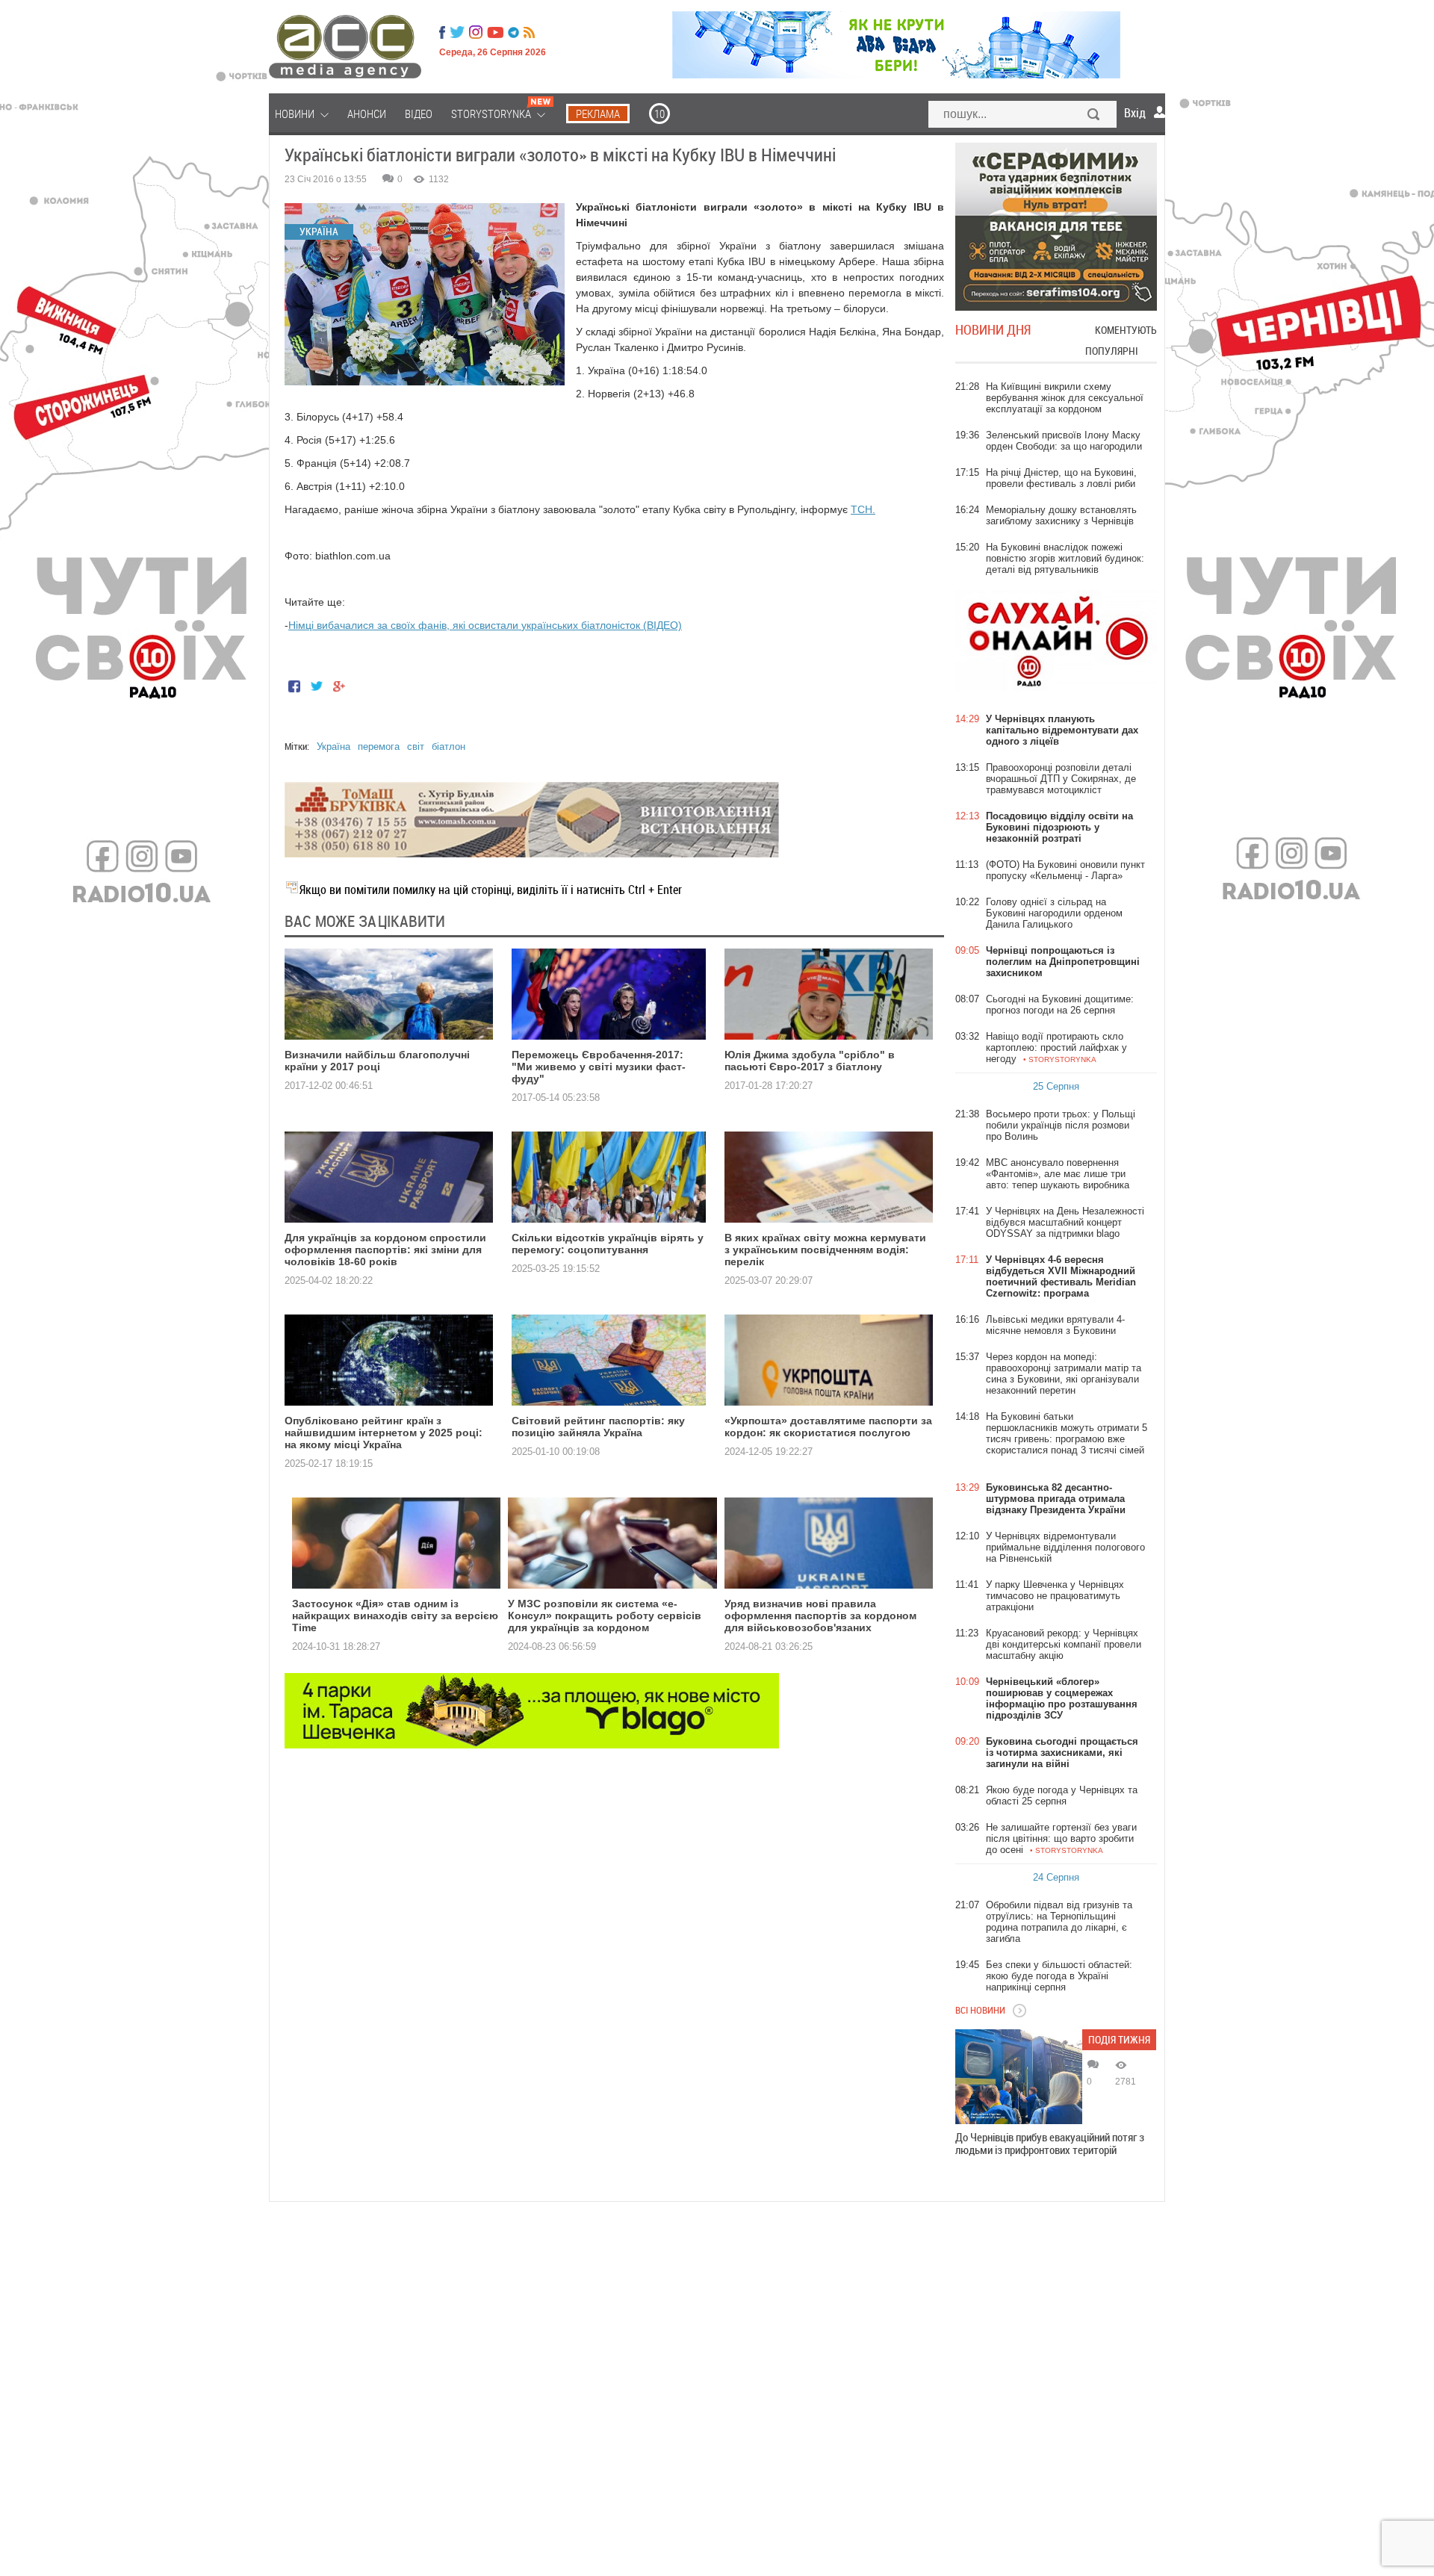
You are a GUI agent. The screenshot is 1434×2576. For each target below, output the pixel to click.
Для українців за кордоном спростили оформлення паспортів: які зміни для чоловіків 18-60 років (385, 1250)
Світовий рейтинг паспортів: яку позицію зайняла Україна (598, 1427)
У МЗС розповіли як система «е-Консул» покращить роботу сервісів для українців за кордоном (605, 1616)
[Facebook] (442, 32)
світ (416, 747)
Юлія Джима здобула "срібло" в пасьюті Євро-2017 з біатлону (810, 1061)
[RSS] (529, 32)
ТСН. (863, 509)
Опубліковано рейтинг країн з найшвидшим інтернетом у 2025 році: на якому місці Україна (384, 1433)
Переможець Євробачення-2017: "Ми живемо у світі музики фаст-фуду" (599, 1067)
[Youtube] (495, 32)
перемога (379, 747)
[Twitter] (457, 32)
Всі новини (980, 2010)
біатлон (448, 747)
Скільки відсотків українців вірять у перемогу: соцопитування (608, 1244)
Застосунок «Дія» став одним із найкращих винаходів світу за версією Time (395, 1616)
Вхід (1135, 113)
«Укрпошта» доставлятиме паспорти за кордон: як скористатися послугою (828, 1427)
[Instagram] (477, 32)
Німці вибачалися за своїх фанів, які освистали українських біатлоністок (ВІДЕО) (485, 625)
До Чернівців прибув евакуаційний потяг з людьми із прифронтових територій (1050, 2144)
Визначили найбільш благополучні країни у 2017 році (377, 1061)
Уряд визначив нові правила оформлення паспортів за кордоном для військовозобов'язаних (820, 1616)
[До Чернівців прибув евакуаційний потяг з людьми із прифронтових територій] (1019, 2077)
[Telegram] (513, 32)
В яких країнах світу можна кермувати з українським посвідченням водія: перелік (825, 1250)
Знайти (1094, 116)
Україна (333, 747)
